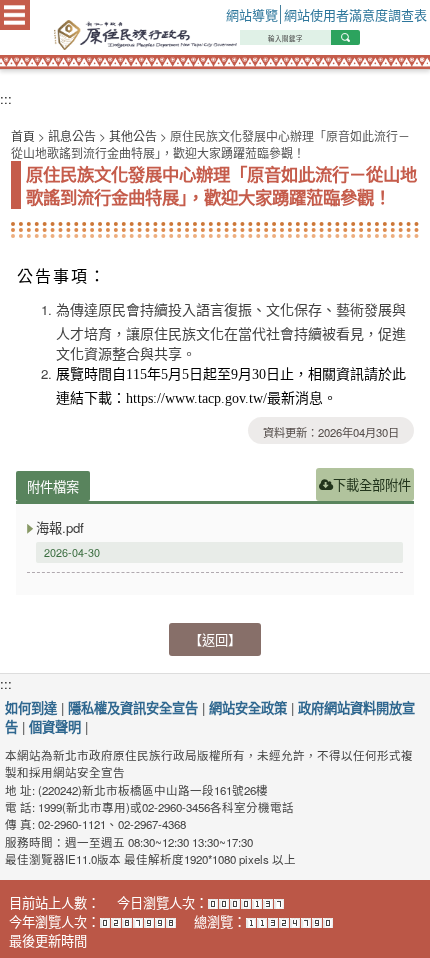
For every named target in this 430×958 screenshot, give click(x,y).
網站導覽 (252, 14)
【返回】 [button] (215, 639)
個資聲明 (55, 726)
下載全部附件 (372, 484)
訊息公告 (72, 135)
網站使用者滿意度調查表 (355, 14)
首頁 (23, 135)
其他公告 (133, 135)
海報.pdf (60, 527)
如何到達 (31, 707)
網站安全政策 (248, 707)
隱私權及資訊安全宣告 (133, 707)
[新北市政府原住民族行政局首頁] (236, 35)
